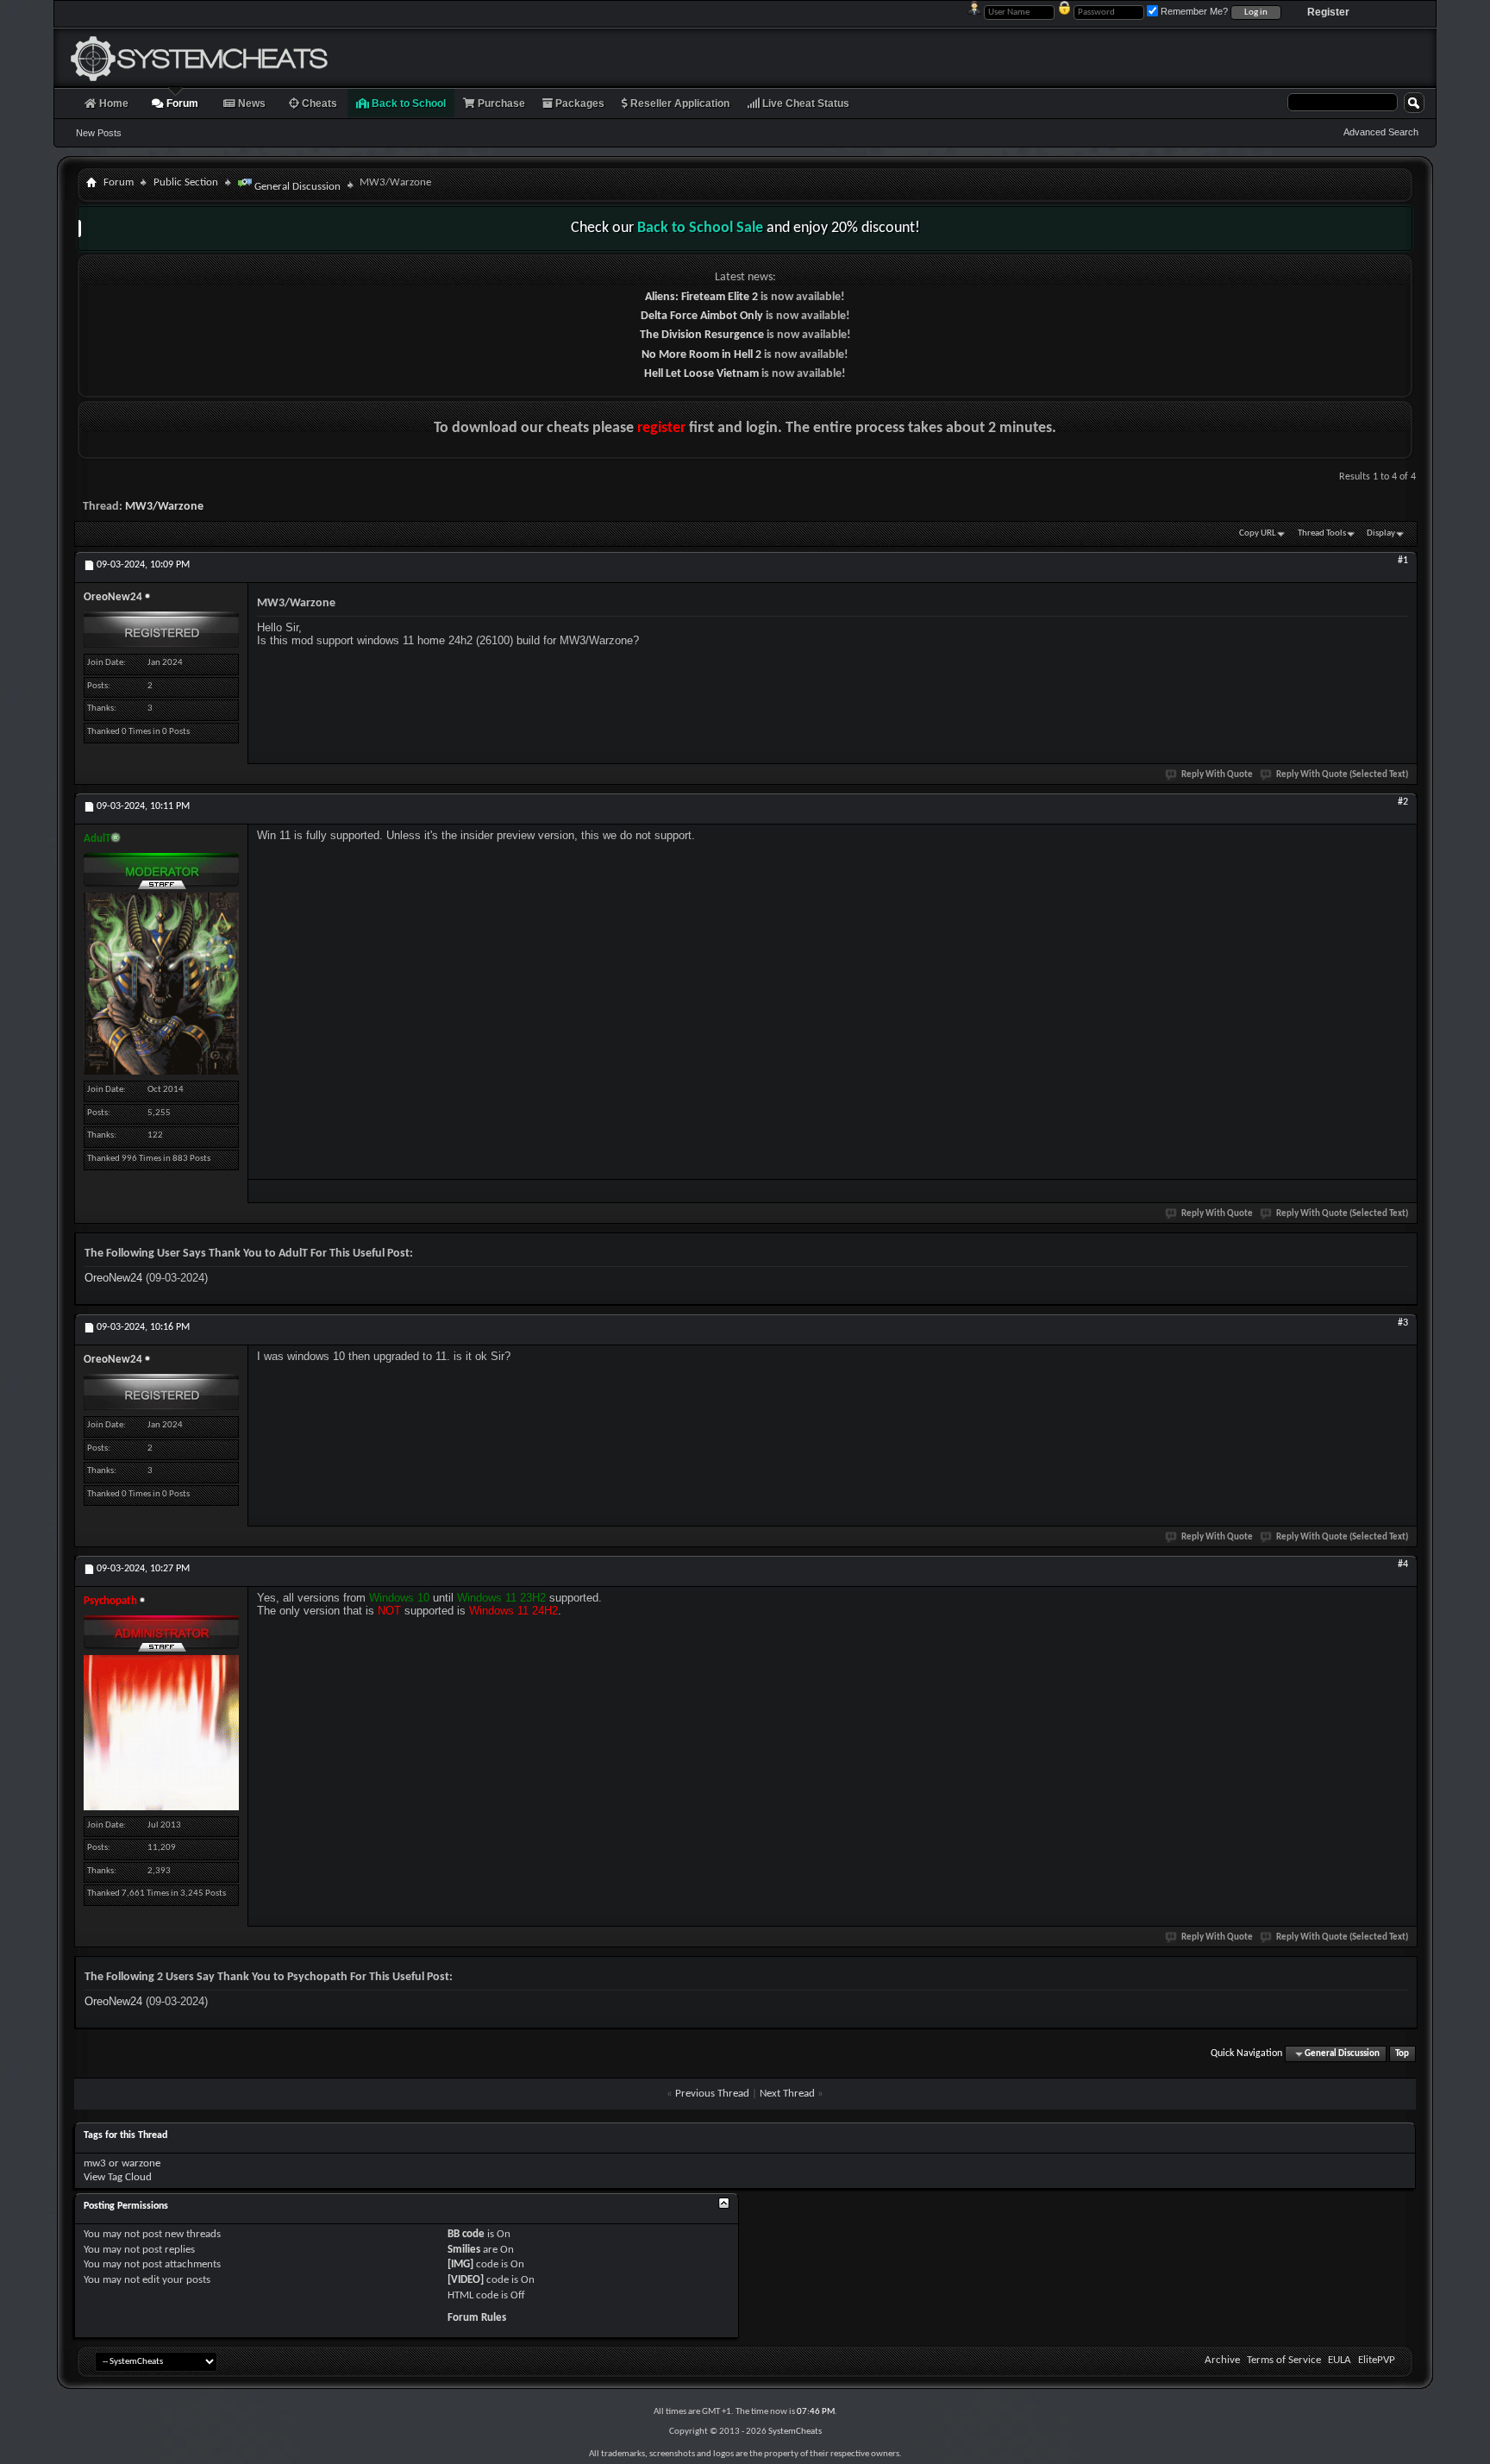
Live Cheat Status (804, 103)
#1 (1403, 561)
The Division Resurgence (702, 335)
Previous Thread (712, 2094)
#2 (1403, 802)
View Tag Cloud (118, 2177)
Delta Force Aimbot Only (702, 316)
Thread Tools (1322, 533)
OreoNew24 (113, 1278)
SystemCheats (795, 2432)
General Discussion (296, 187)
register (661, 428)
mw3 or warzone (122, 2163)
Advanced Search (1381, 132)
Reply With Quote (1217, 775)
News (250, 103)
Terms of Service (1284, 2360)
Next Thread (787, 2094)
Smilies (464, 2250)
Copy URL (1258, 533)
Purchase (500, 103)
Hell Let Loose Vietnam (701, 374)
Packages (579, 103)
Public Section (186, 182)
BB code (466, 2234)
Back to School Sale (700, 228)
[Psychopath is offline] (161, 1733)
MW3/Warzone (164, 507)
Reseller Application (679, 103)
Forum (181, 103)
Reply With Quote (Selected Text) (1342, 775)
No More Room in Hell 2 (701, 355)
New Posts (99, 133)
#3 (1403, 1323)
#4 (1403, 1564)
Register (1328, 12)
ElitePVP (1377, 2360)
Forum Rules (477, 2318)
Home (113, 103)
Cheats (318, 103)
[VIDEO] (466, 2280)
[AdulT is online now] (161, 984)
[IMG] (460, 2264)
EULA (1340, 2360)
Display (1381, 533)
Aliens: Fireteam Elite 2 (701, 297)
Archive (1222, 2360)
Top (1402, 2054)
